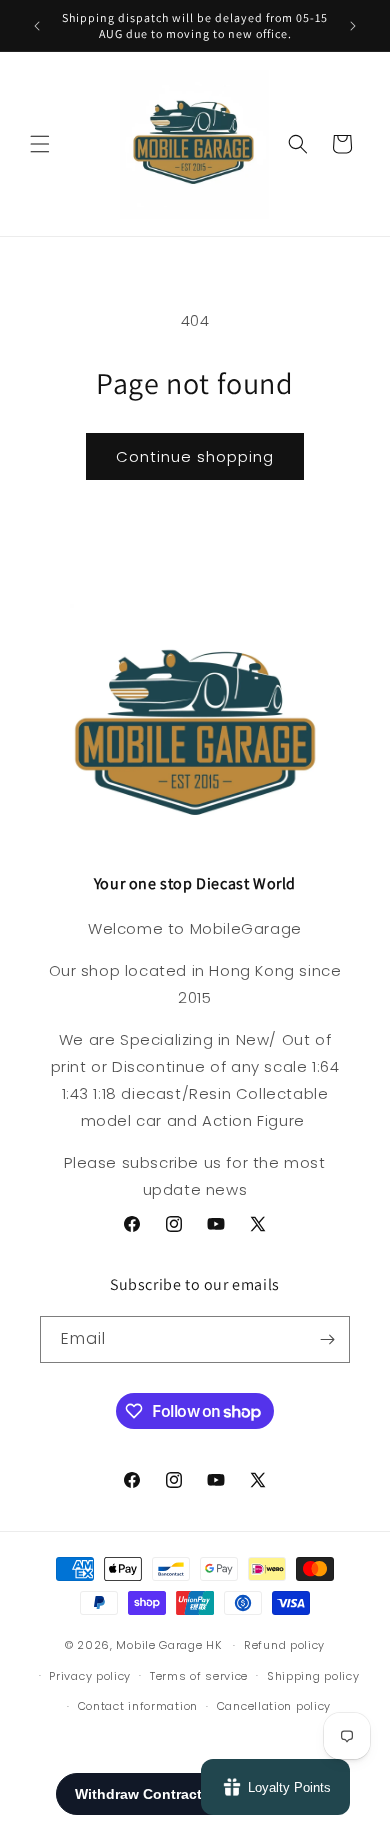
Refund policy (284, 1645)
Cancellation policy (274, 1706)
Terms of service (199, 1676)
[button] (40, 144)
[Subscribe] (327, 1339)
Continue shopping (195, 456)
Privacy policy (90, 1676)
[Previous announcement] (37, 26)
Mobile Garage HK (168, 1645)
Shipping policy (313, 1676)
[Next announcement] (353, 26)
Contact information (138, 1706)
